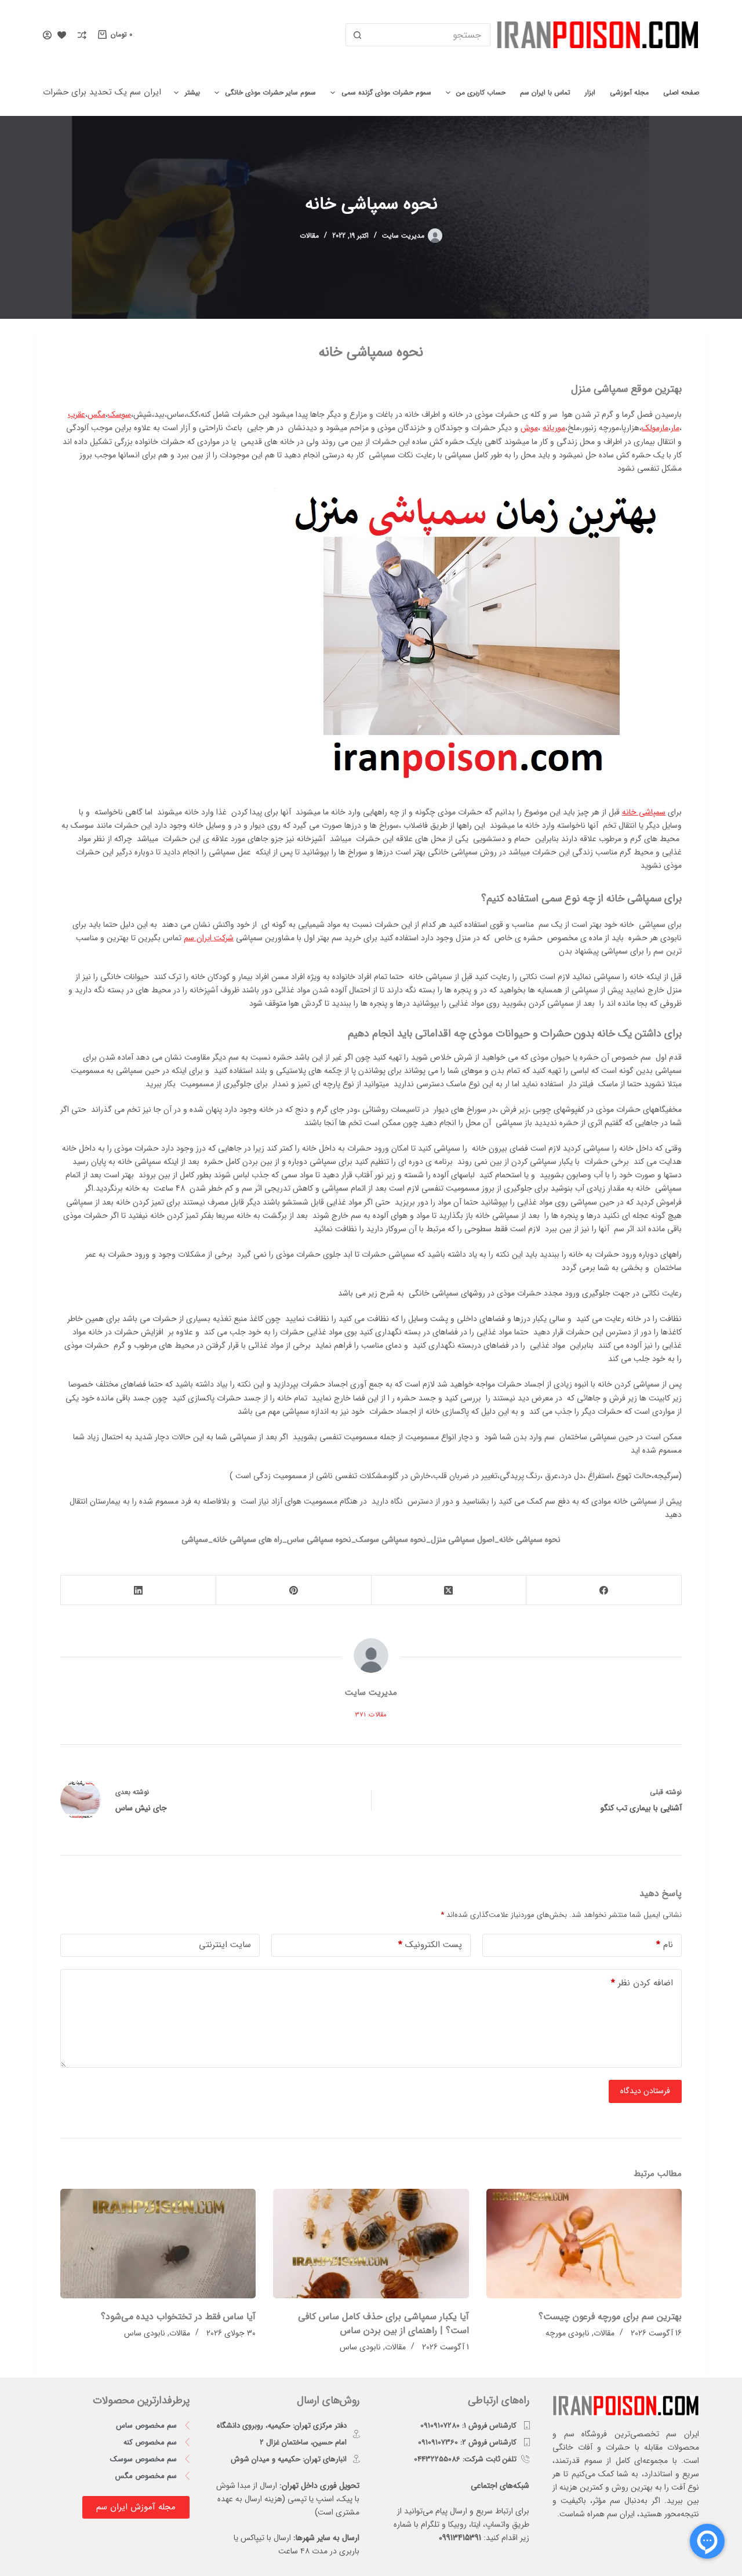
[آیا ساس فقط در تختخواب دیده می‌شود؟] (158, 2244)
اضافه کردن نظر (642, 1983)
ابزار (590, 92)
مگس (97, 414)
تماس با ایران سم (545, 92)
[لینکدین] (138, 1590)
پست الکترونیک (430, 1945)
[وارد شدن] (47, 35)
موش (529, 428)
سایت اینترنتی (225, 1945)
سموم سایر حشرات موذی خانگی (270, 92)
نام (665, 1945)
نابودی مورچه (568, 2333)
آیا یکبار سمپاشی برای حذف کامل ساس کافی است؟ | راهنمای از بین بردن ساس (383, 2324)
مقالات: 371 (371, 1715)
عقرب (77, 414)
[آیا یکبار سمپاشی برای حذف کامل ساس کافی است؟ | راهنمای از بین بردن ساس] (371, 2244)
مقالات (309, 236)
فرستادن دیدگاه (645, 2091)
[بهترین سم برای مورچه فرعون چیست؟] (584, 2244)
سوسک (119, 414)
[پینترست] (293, 1590)
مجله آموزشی (629, 92)
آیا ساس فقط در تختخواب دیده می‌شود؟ (178, 2317)
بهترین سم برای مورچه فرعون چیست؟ (610, 2317)
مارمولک (655, 428)
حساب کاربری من (481, 92)
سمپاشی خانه (644, 812)
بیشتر (192, 92)
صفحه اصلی (681, 92)
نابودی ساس (360, 2347)
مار (675, 428)
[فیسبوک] (603, 1590)
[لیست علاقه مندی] (62, 35)
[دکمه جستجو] (357, 35)
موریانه (554, 428)
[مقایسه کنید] (82, 35)
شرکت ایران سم (209, 938)
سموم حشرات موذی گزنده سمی (386, 92)
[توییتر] (449, 1590)
